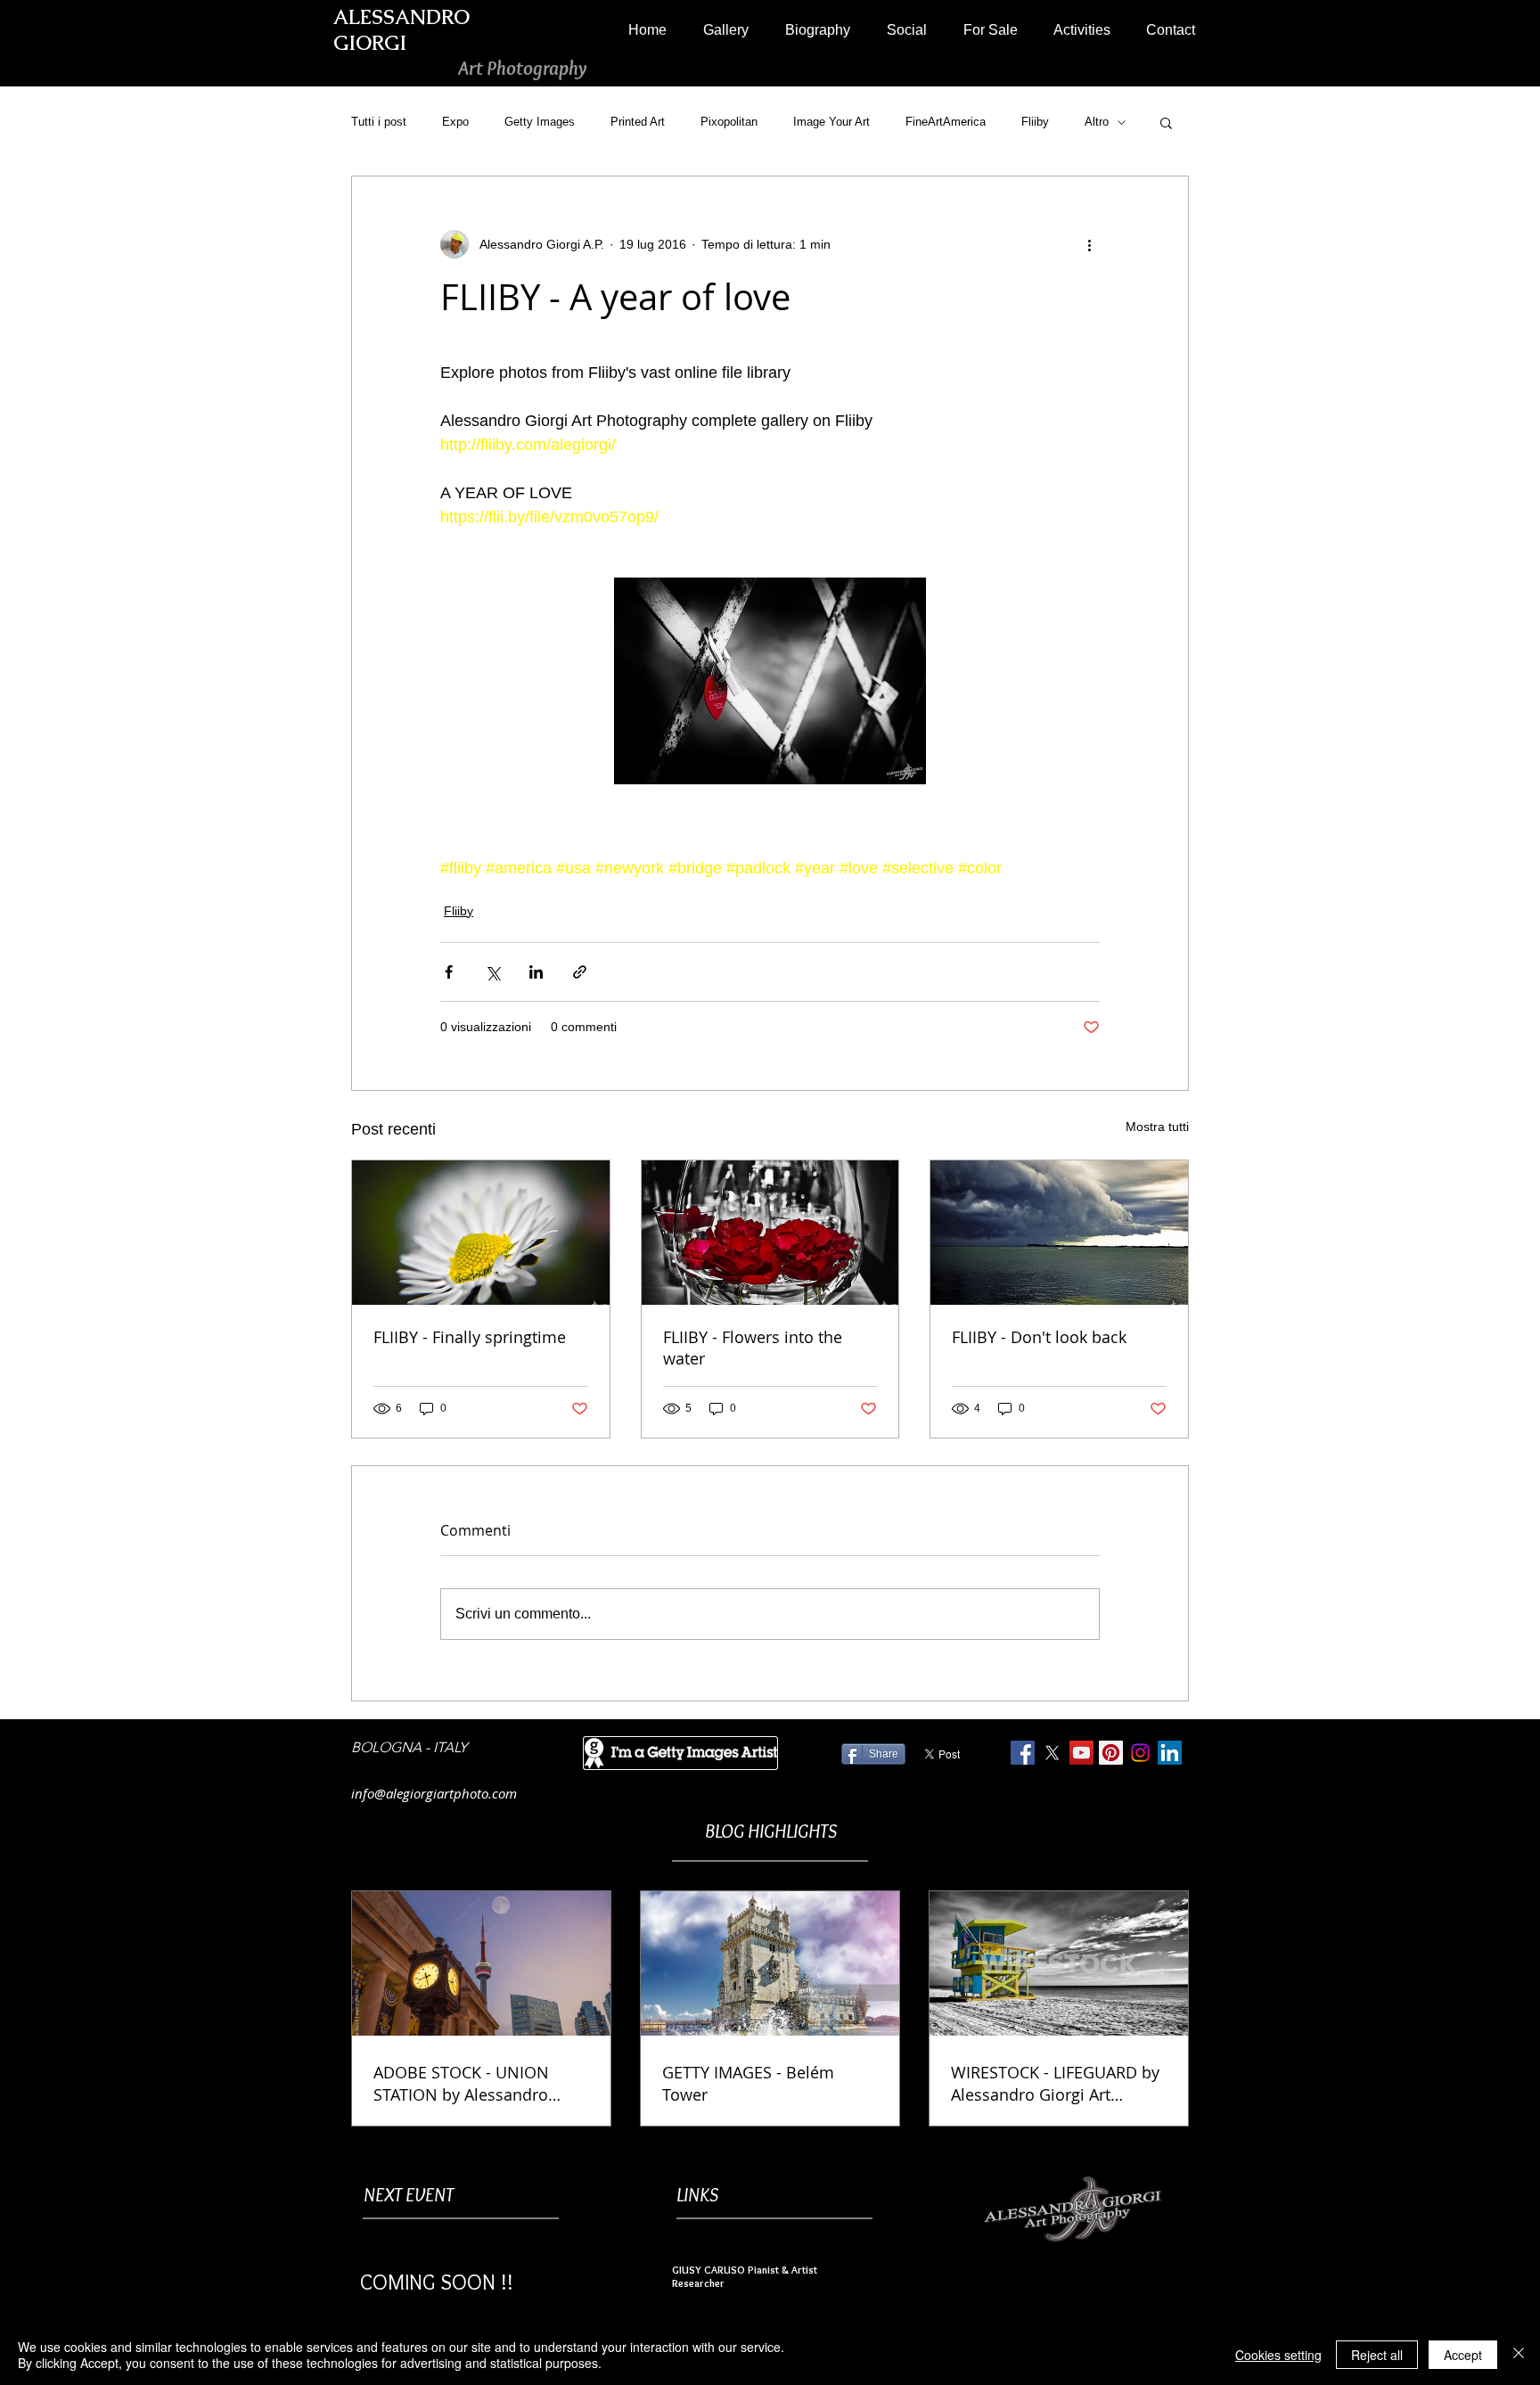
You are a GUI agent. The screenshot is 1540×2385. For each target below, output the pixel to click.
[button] (725, 30)
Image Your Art (831, 122)
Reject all (1377, 2355)
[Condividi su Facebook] (449, 972)
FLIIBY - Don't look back (1039, 1337)
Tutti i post (379, 122)
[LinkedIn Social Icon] (1170, 1753)
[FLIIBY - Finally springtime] (481, 1233)
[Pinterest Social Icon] (1111, 1753)
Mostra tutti (1157, 1127)
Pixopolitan (729, 122)
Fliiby (1035, 122)
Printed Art (638, 122)
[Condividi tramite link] (580, 972)
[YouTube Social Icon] (1081, 1753)
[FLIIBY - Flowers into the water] (770, 1233)
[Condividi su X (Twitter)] (492, 972)
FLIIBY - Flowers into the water (753, 1348)
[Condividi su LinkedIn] (536, 972)
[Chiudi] (1519, 2355)
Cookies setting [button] (1278, 2355)
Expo (455, 122)
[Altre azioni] (1089, 244)
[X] (1052, 1753)
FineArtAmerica (946, 122)
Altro (1097, 122)
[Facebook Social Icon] (1023, 1753)
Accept (1463, 2355)
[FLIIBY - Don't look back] (1059, 1233)
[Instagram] (1140, 1753)
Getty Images (540, 122)
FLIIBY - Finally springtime (470, 1337)
